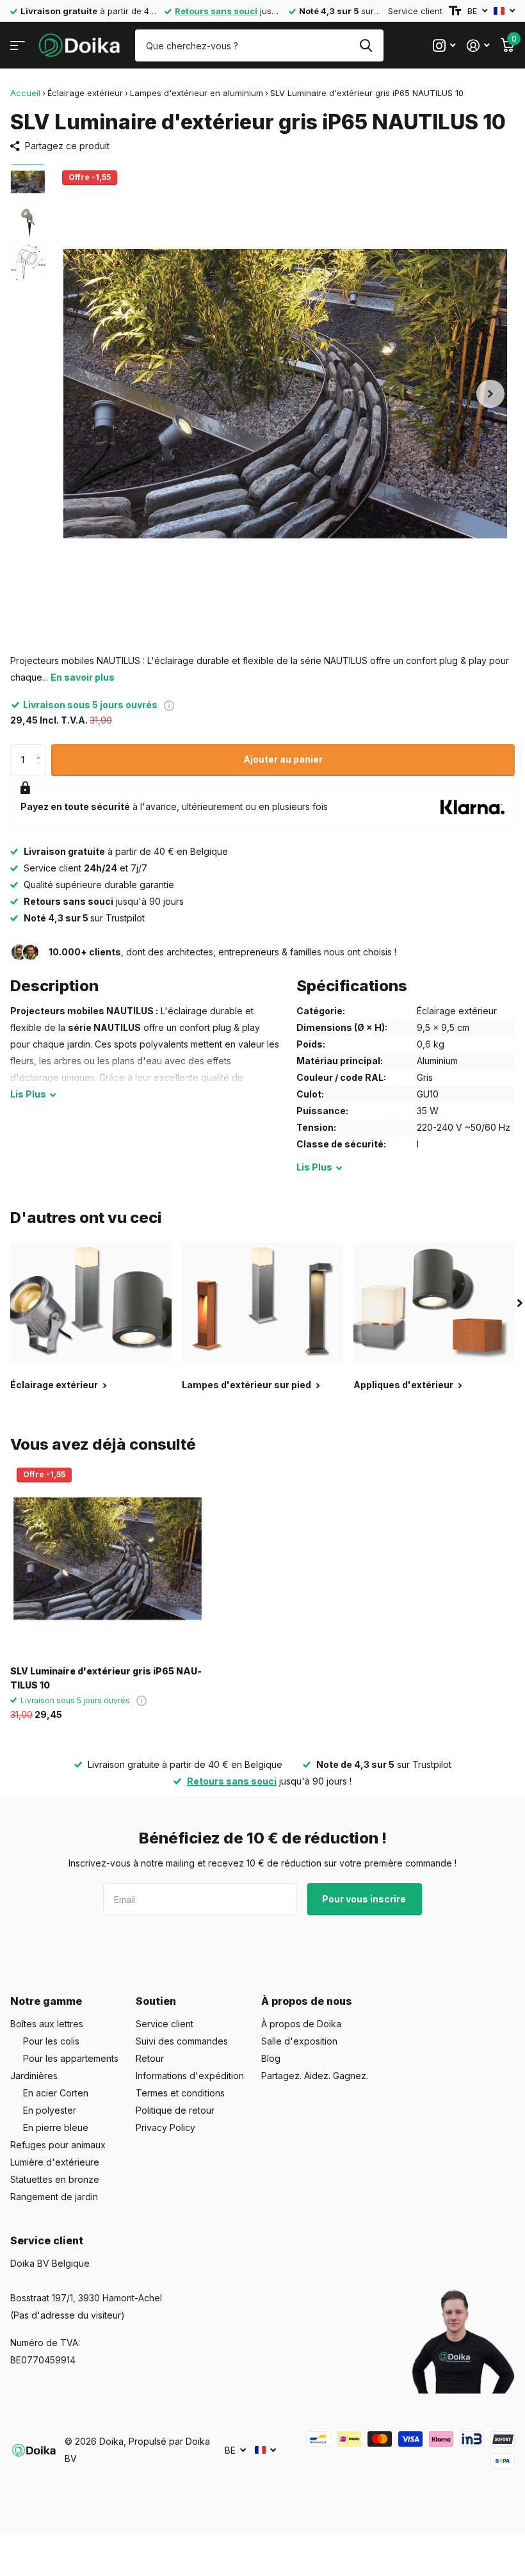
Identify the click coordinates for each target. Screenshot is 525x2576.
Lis (28, 1094)
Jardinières (34, 2076)
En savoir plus (83, 677)
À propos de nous (307, 2001)
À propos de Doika (301, 2024)
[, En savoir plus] (444, 46)
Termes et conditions (180, 2093)
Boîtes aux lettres (47, 2024)
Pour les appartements (71, 2058)
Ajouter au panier (283, 759)
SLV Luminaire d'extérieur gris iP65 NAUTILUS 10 (106, 1678)
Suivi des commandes (182, 2041)
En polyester (50, 2110)
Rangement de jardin (54, 2197)
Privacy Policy (166, 2127)
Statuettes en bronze (55, 2179)
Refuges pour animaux (58, 2145)
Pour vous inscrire (365, 1899)
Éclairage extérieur (85, 93)
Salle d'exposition (299, 2041)
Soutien (156, 2001)
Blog (271, 2058)
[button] (490, 393)
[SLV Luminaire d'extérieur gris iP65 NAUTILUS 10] (108, 1559)
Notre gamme (46, 2001)
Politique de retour (175, 2110)
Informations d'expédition (190, 2076)
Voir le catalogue (18, 46)
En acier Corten (56, 2093)
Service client (415, 11)
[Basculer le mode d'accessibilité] (455, 11)
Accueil (25, 93)
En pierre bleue (56, 2127)
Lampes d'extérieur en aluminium (197, 93)
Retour (150, 2058)
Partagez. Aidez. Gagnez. (315, 2076)
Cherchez (366, 45)
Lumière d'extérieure (55, 2162)
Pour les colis (51, 2041)
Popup (169, 705)
